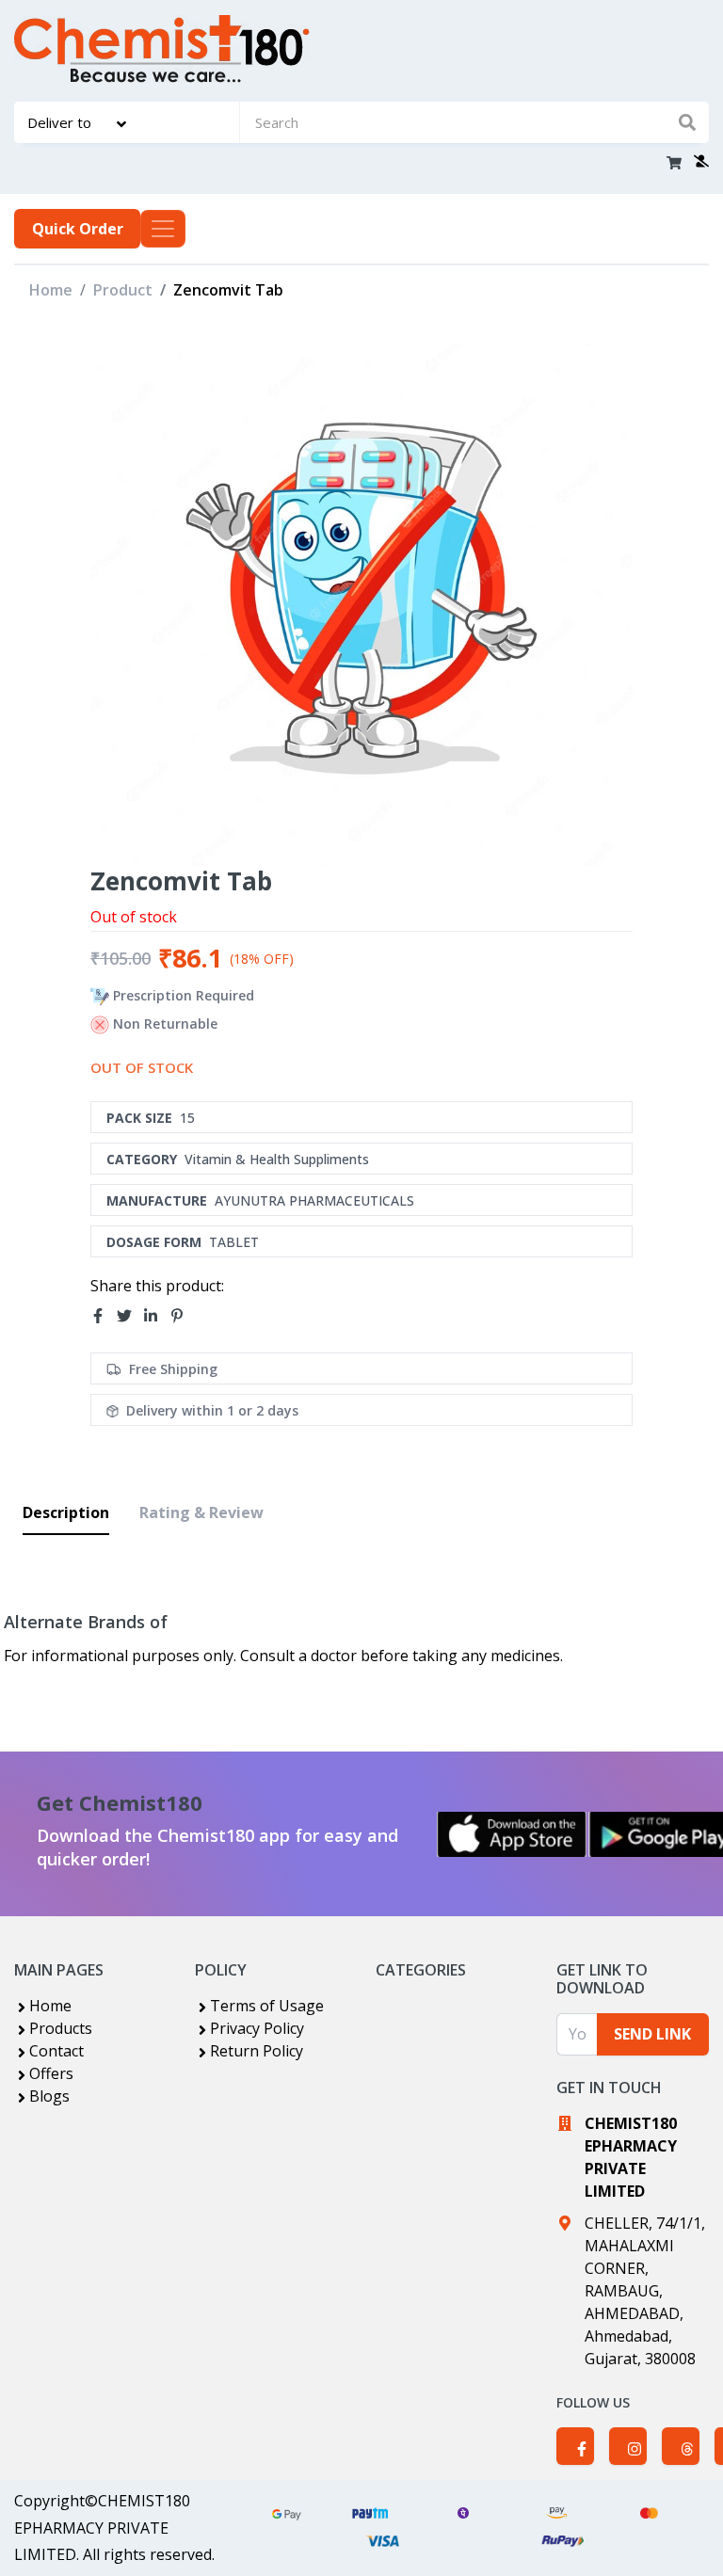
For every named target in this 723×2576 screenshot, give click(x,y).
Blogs (49, 2096)
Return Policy (257, 2051)
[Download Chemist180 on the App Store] (512, 1834)
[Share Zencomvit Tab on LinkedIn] (156, 1317)
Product (123, 290)
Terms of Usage (267, 2006)
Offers (51, 2073)
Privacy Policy (257, 2028)
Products (61, 2028)
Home (51, 290)
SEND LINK (652, 2034)
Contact (56, 2051)
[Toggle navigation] (163, 229)
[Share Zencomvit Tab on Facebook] (104, 1317)
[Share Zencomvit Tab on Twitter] (130, 1317)
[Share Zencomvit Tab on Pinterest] (183, 1317)
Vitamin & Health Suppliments (277, 1159)
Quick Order (78, 229)
